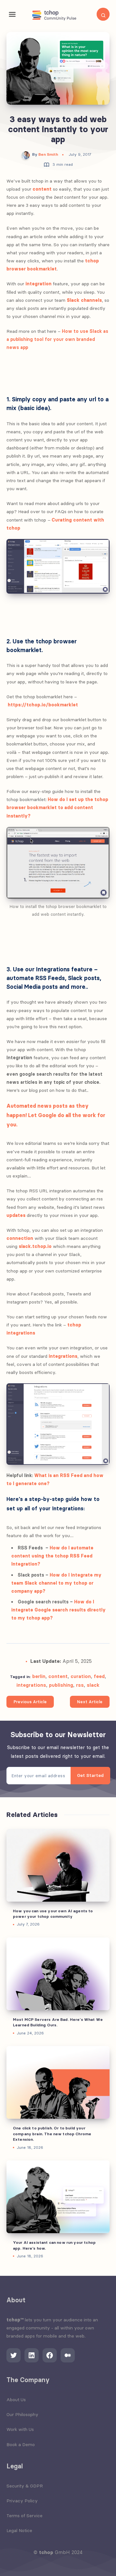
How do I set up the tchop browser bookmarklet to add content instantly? (57, 808)
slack (93, 1685)
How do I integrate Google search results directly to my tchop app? (58, 1610)
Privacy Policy (22, 2501)
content (42, 189)
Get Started (90, 1775)
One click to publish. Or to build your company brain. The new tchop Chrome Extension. (52, 2134)
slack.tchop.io (35, 1246)
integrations (63, 1356)
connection (20, 1238)
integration (39, 284)
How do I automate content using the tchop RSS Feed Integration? (52, 1556)
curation (81, 1676)
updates (16, 1215)
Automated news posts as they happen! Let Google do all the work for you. (56, 1115)
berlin (39, 1676)
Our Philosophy (22, 2414)
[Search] (103, 14)
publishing (61, 1685)
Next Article (90, 1702)
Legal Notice (19, 2530)
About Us (16, 2400)
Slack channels (84, 300)
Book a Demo (21, 2444)
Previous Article (30, 1702)
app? (39, 1591)
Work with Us (20, 2429)
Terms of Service (24, 2516)
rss (80, 1685)
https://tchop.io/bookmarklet (43, 705)
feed (99, 1676)
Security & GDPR (25, 2486)
